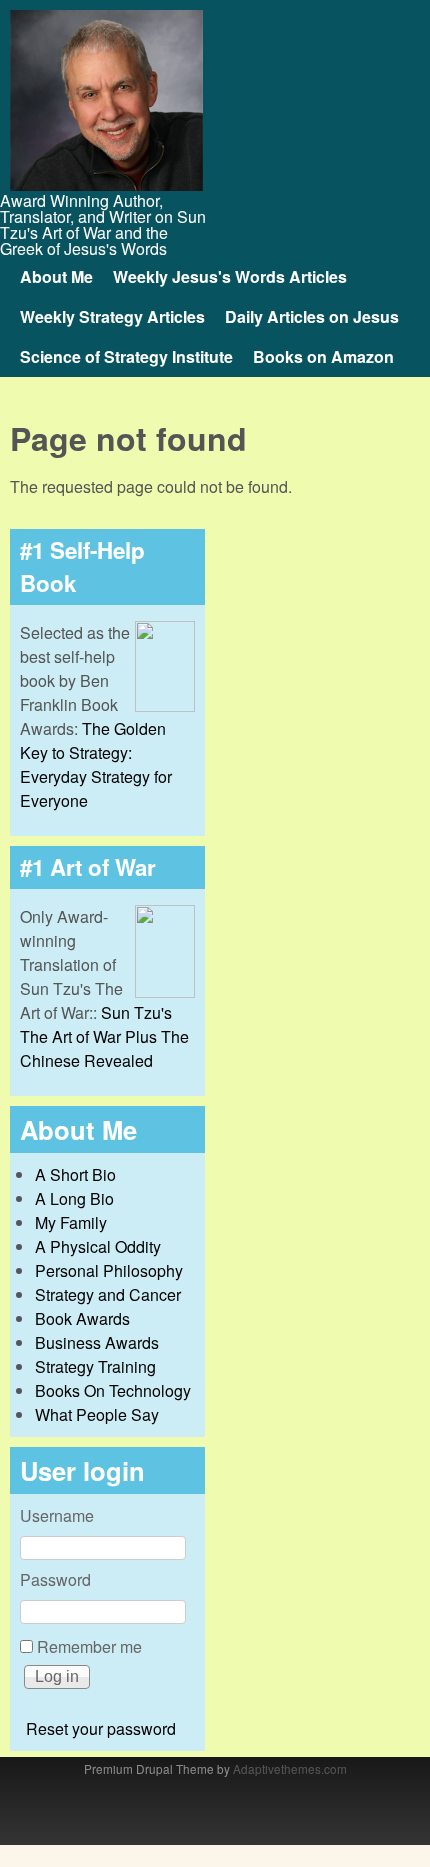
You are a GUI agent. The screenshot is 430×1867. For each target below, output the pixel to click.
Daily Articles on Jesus (312, 316)
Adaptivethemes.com (290, 1768)
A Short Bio (75, 1174)
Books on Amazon (323, 356)
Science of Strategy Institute (126, 356)
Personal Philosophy (109, 1270)
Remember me (89, 1646)
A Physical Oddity (98, 1246)
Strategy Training (95, 1366)
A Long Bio (74, 1198)
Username (57, 1515)
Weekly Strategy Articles (112, 316)
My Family (71, 1222)
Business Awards (97, 1342)
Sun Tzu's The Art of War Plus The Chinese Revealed (104, 1036)
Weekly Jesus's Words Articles (230, 276)
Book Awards (82, 1318)
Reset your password (101, 1728)
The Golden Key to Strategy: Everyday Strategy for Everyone (96, 764)
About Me (56, 276)
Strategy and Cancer (108, 1294)
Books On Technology (113, 1390)
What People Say (97, 1414)
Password (55, 1579)
